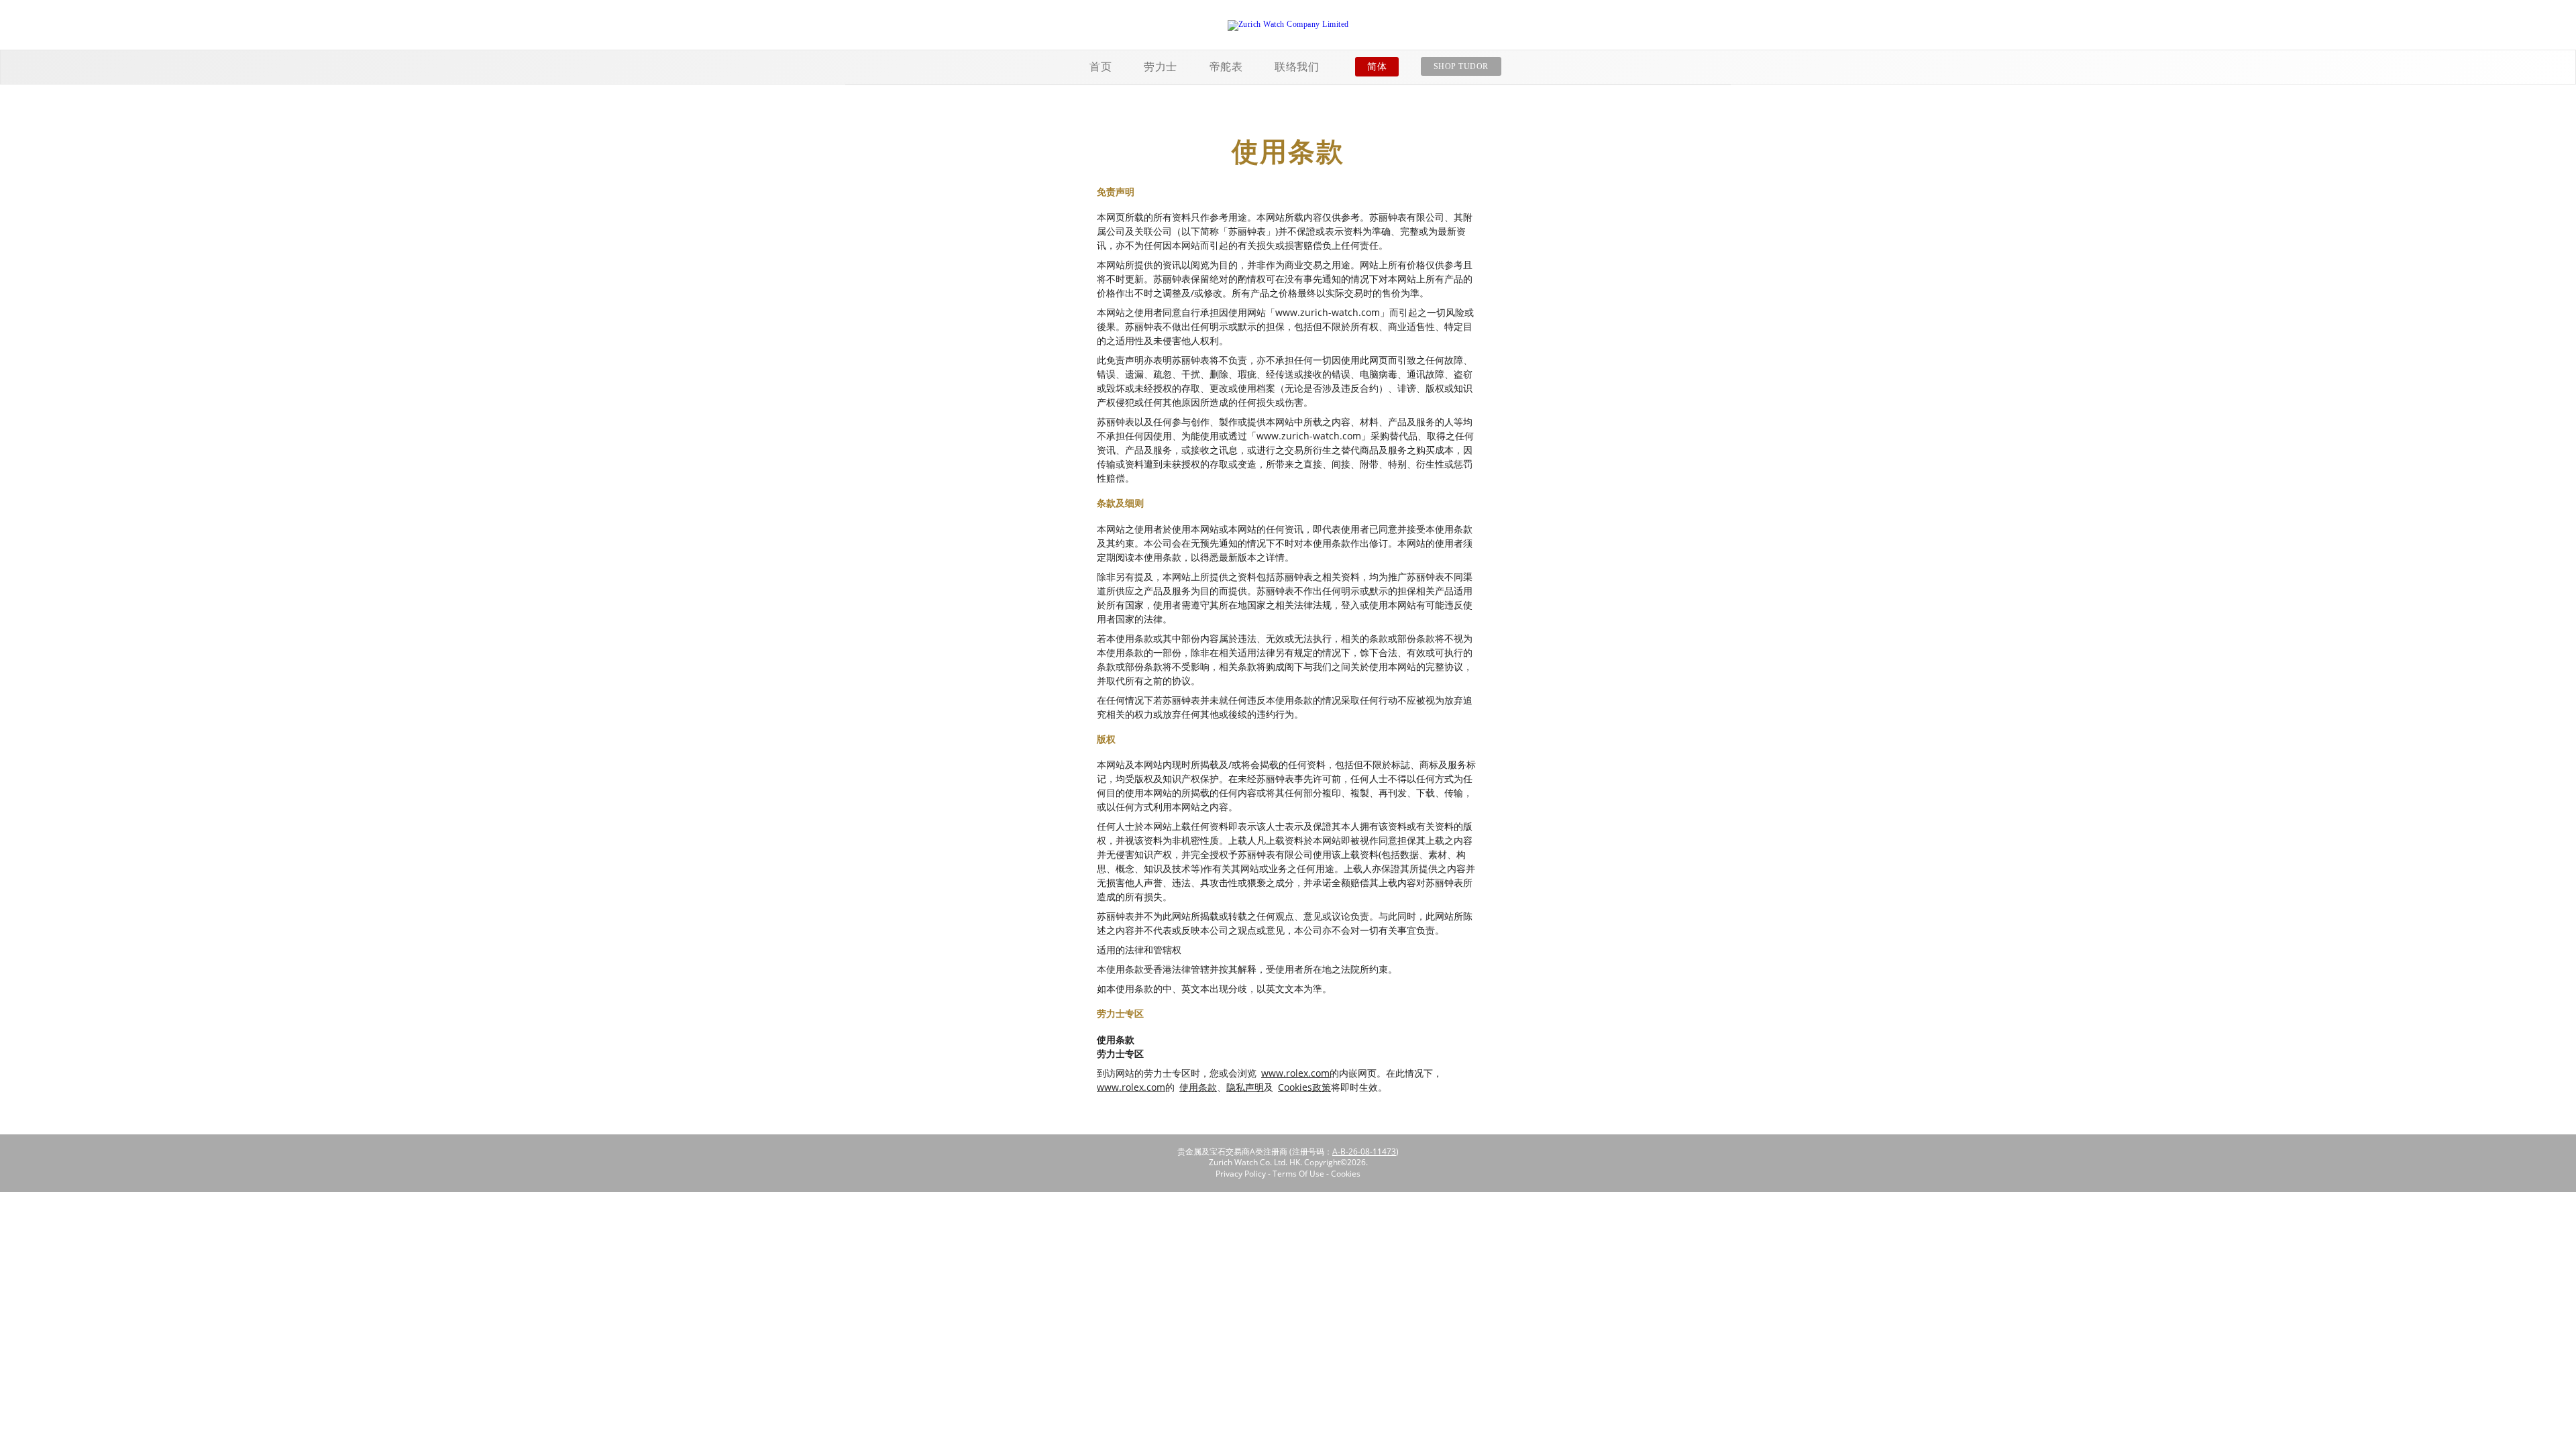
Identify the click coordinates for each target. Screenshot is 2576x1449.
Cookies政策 (1304, 1087)
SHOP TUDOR (1461, 66)
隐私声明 (1245, 1087)
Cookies (1346, 1174)
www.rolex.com (1295, 1073)
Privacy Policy (1241, 1174)
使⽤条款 (1198, 1087)
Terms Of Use (1298, 1174)
